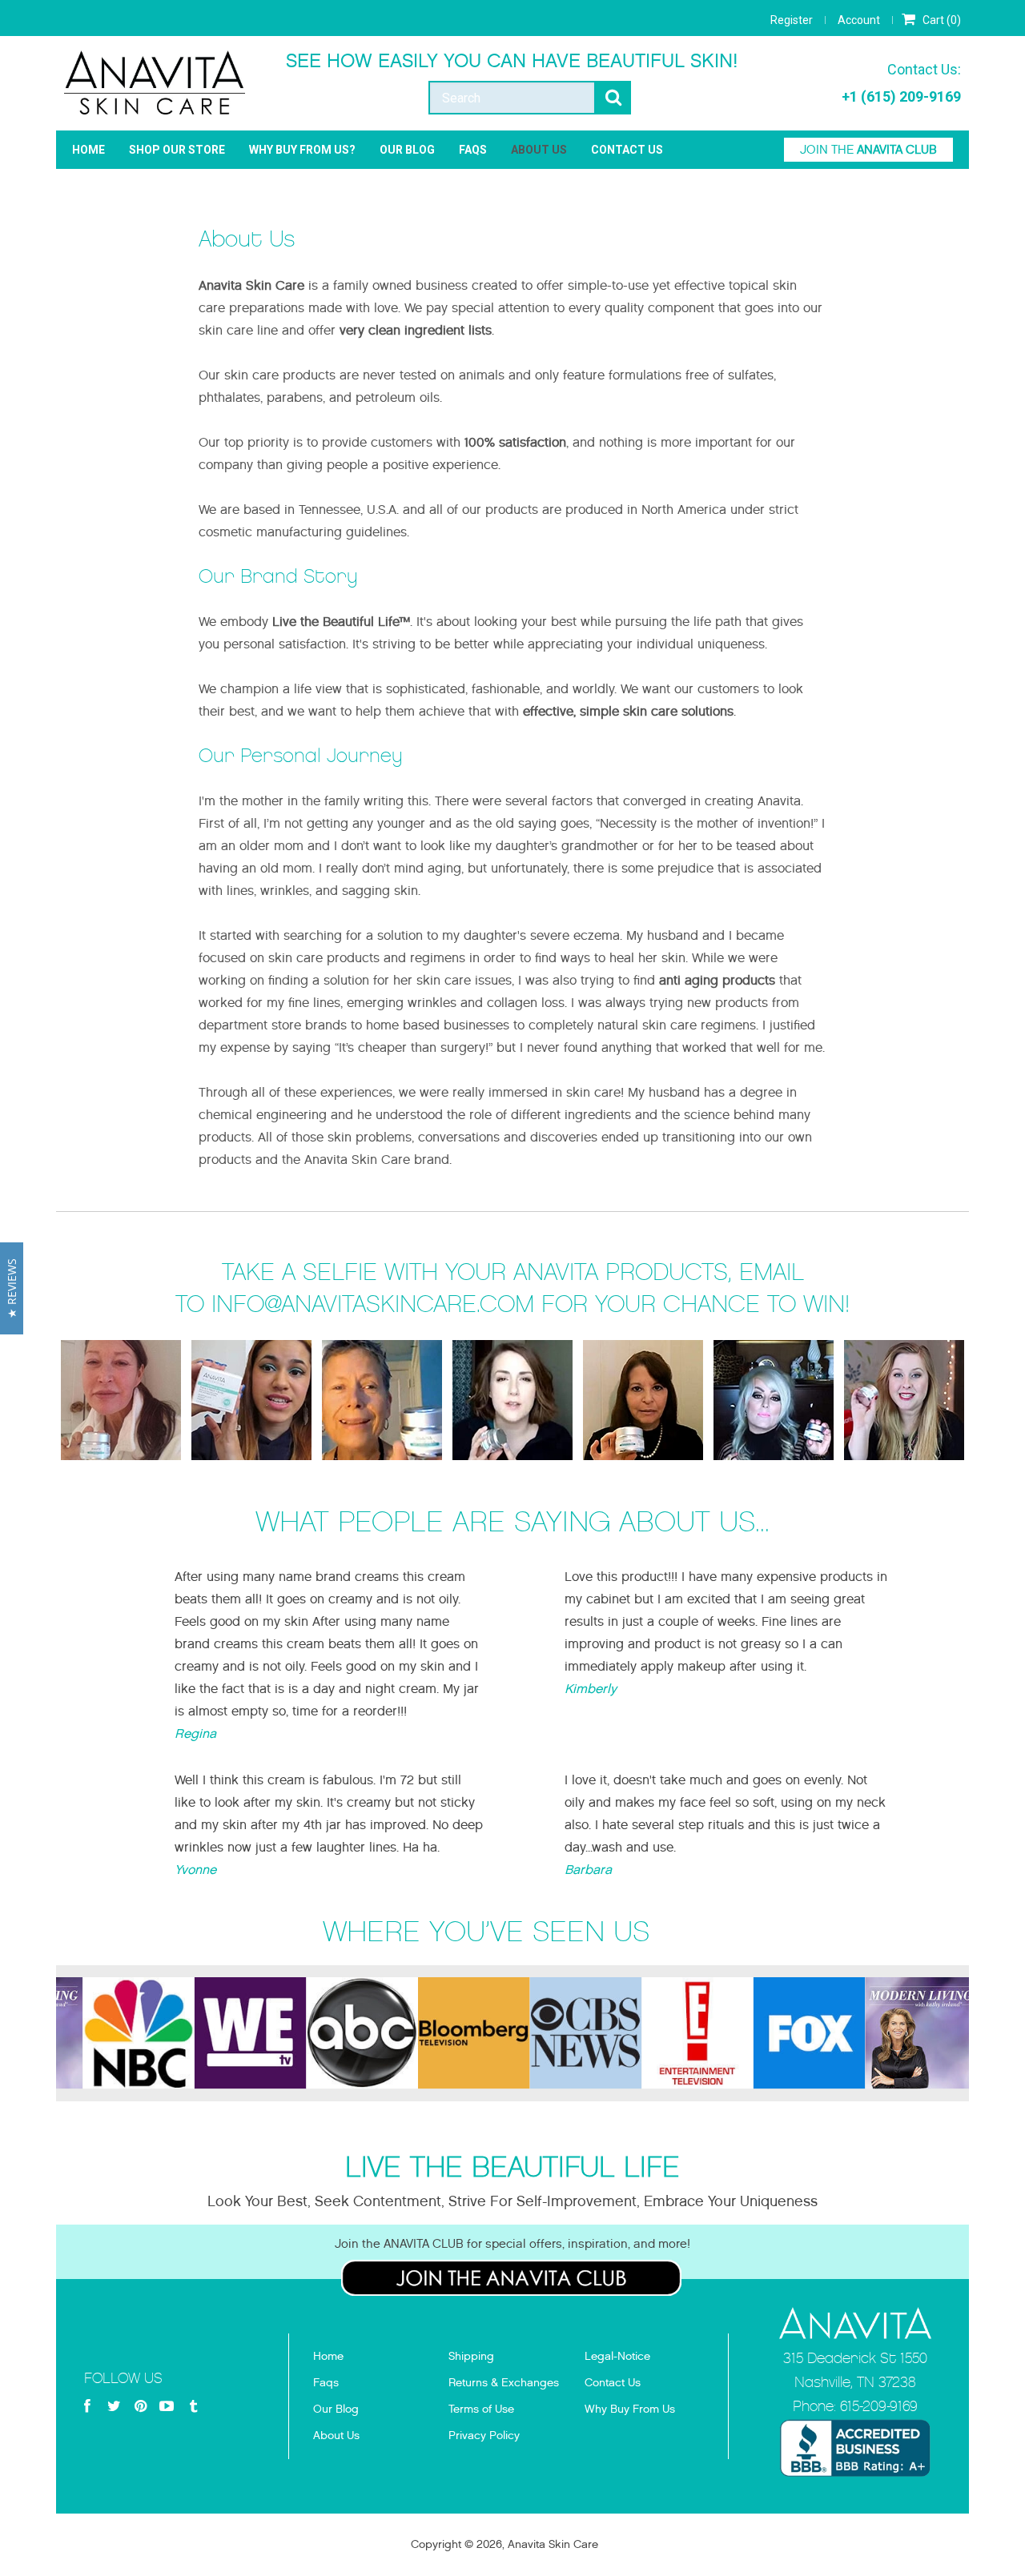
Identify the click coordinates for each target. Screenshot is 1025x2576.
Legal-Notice (617, 2356)
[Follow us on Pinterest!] (140, 2407)
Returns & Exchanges (504, 2383)
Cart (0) (941, 20)
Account (859, 20)
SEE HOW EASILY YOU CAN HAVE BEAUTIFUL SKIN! (512, 61)
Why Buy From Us (630, 2409)
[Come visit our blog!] (193, 2407)
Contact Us (627, 150)
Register (792, 20)
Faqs (326, 2383)
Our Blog (407, 150)
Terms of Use (481, 2409)
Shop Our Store (177, 150)
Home (88, 150)
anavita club (868, 150)
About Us (539, 150)
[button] (12, 1288)
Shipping (471, 2356)
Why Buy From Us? (302, 150)
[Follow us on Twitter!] (114, 2407)
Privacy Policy (484, 2436)
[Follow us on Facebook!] (87, 2407)
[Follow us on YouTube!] (167, 2407)
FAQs (473, 150)
